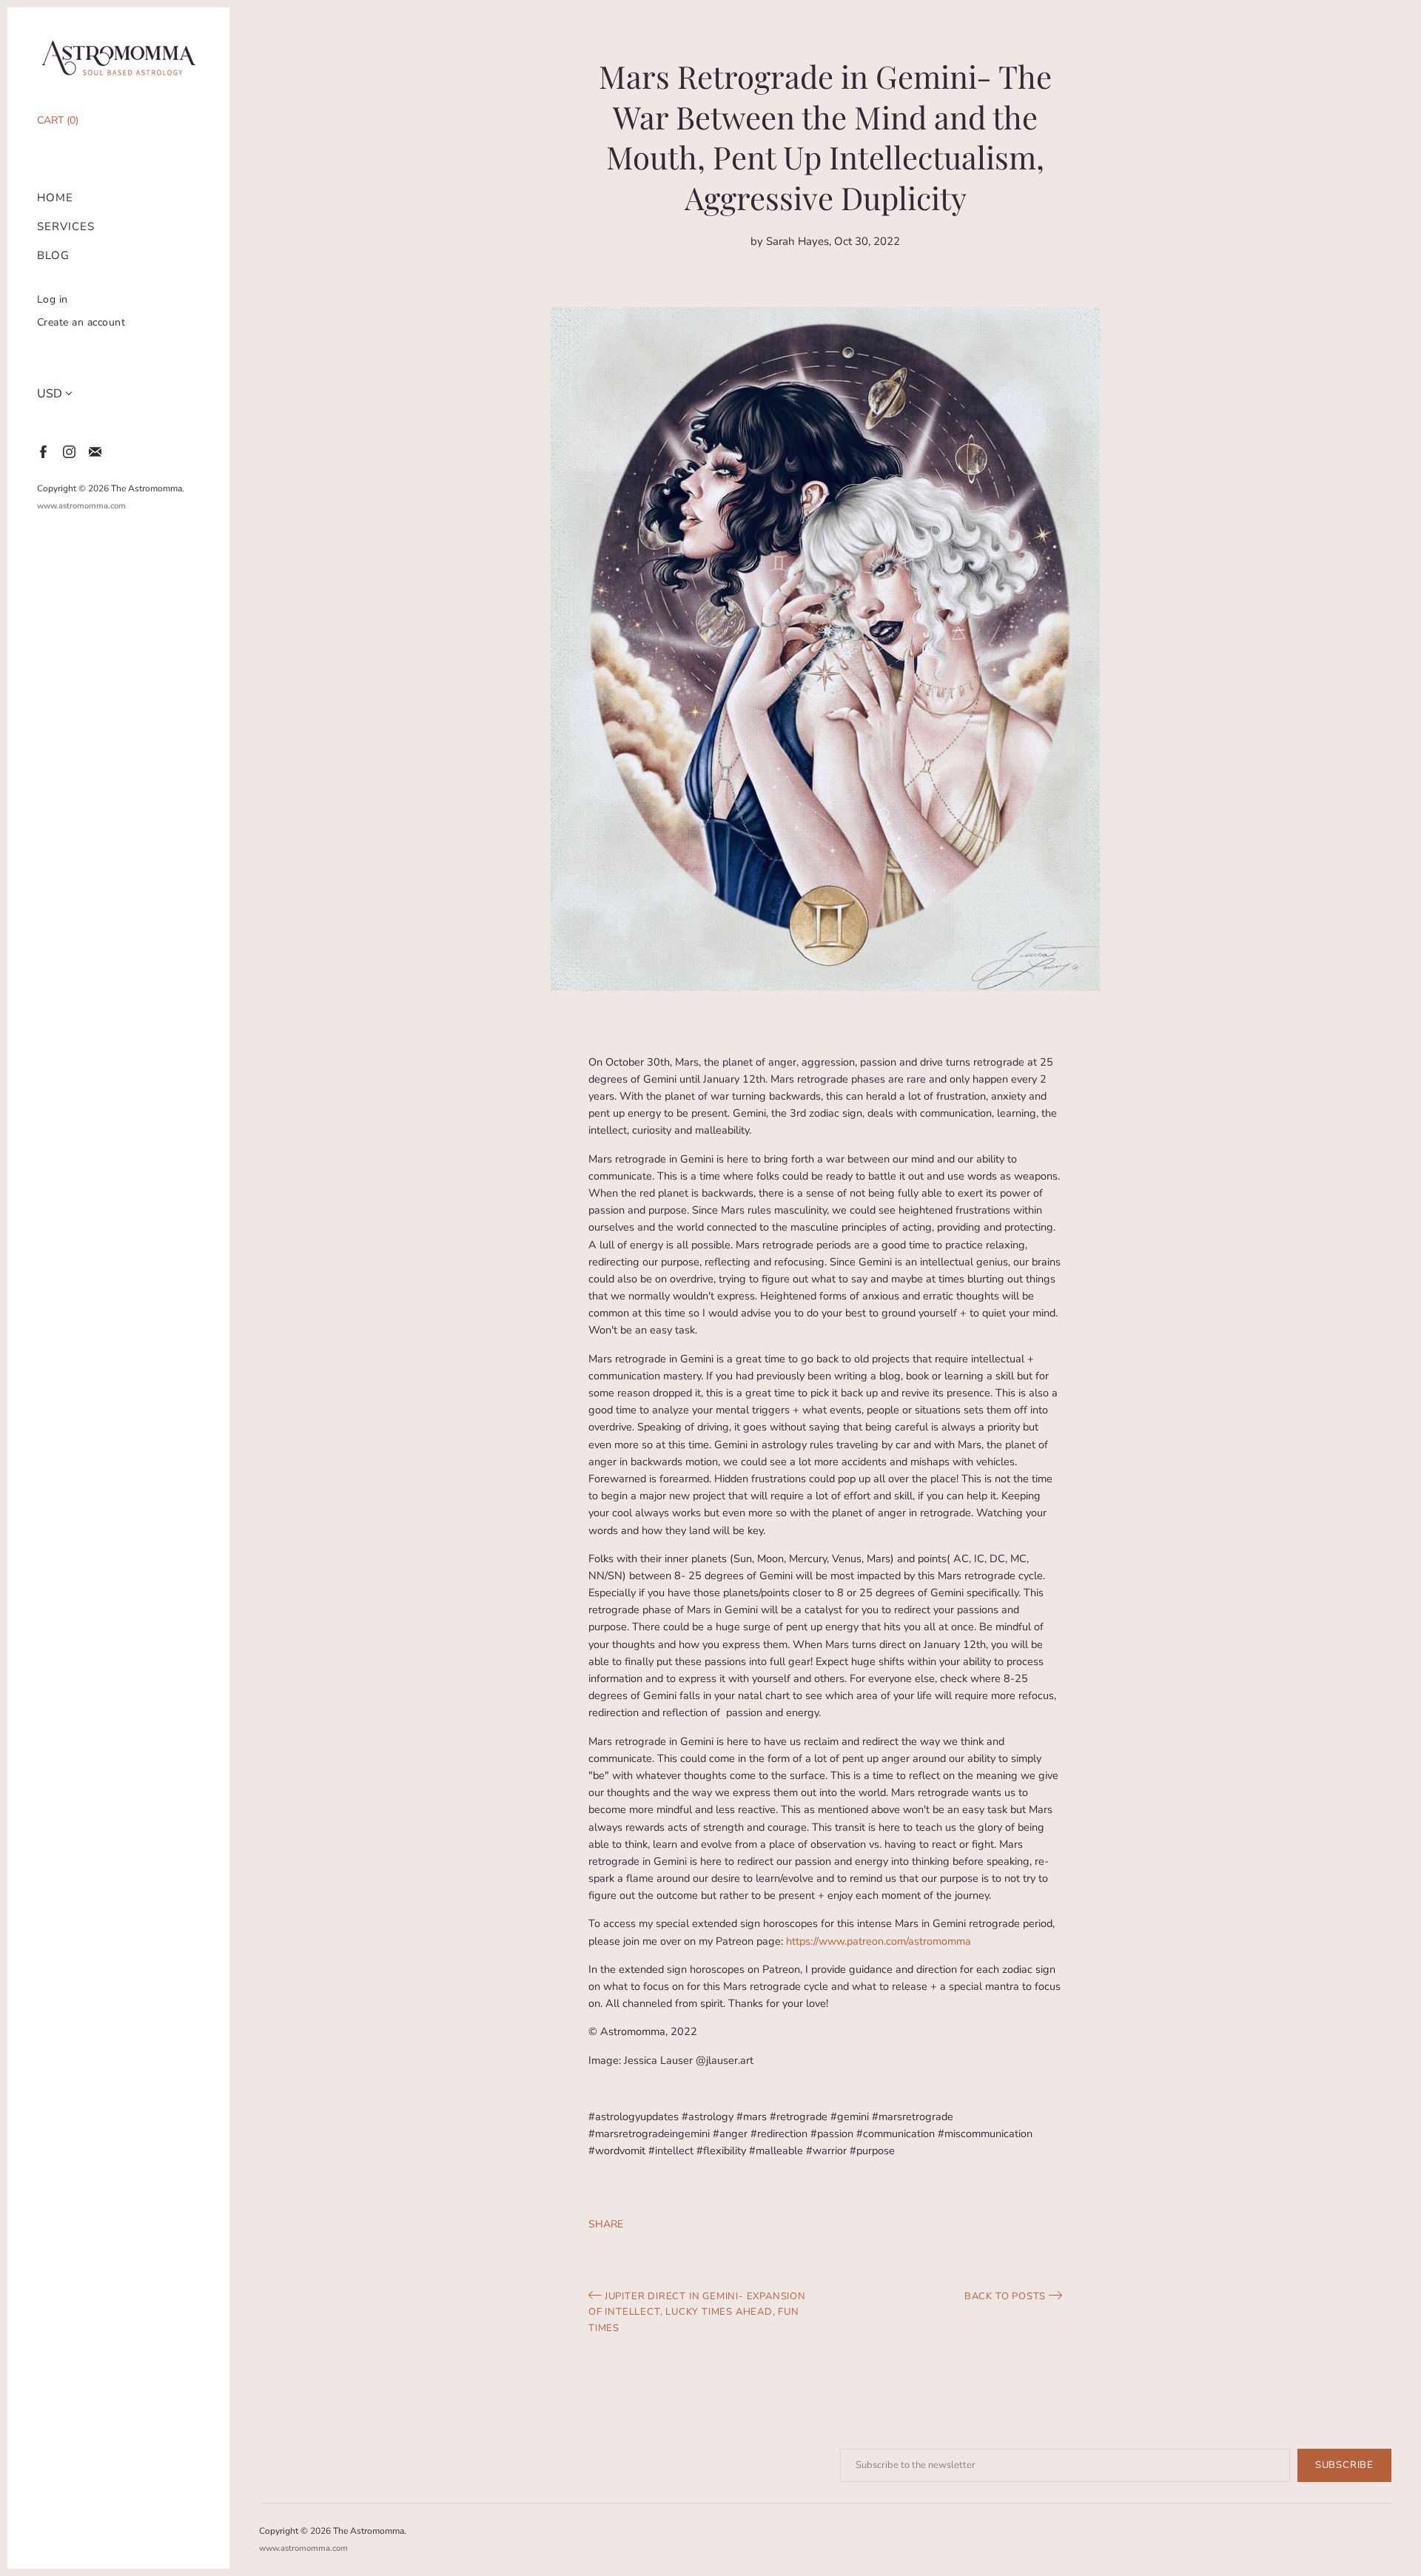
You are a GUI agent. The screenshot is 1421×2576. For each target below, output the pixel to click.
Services (66, 227)
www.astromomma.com (81, 506)
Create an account (81, 322)
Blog (53, 256)
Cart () (58, 120)
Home (55, 198)
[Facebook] (43, 451)
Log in (53, 299)
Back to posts (1007, 2296)
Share (606, 2224)
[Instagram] (68, 451)
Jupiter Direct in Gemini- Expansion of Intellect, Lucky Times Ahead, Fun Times (697, 2312)
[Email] (94, 451)
